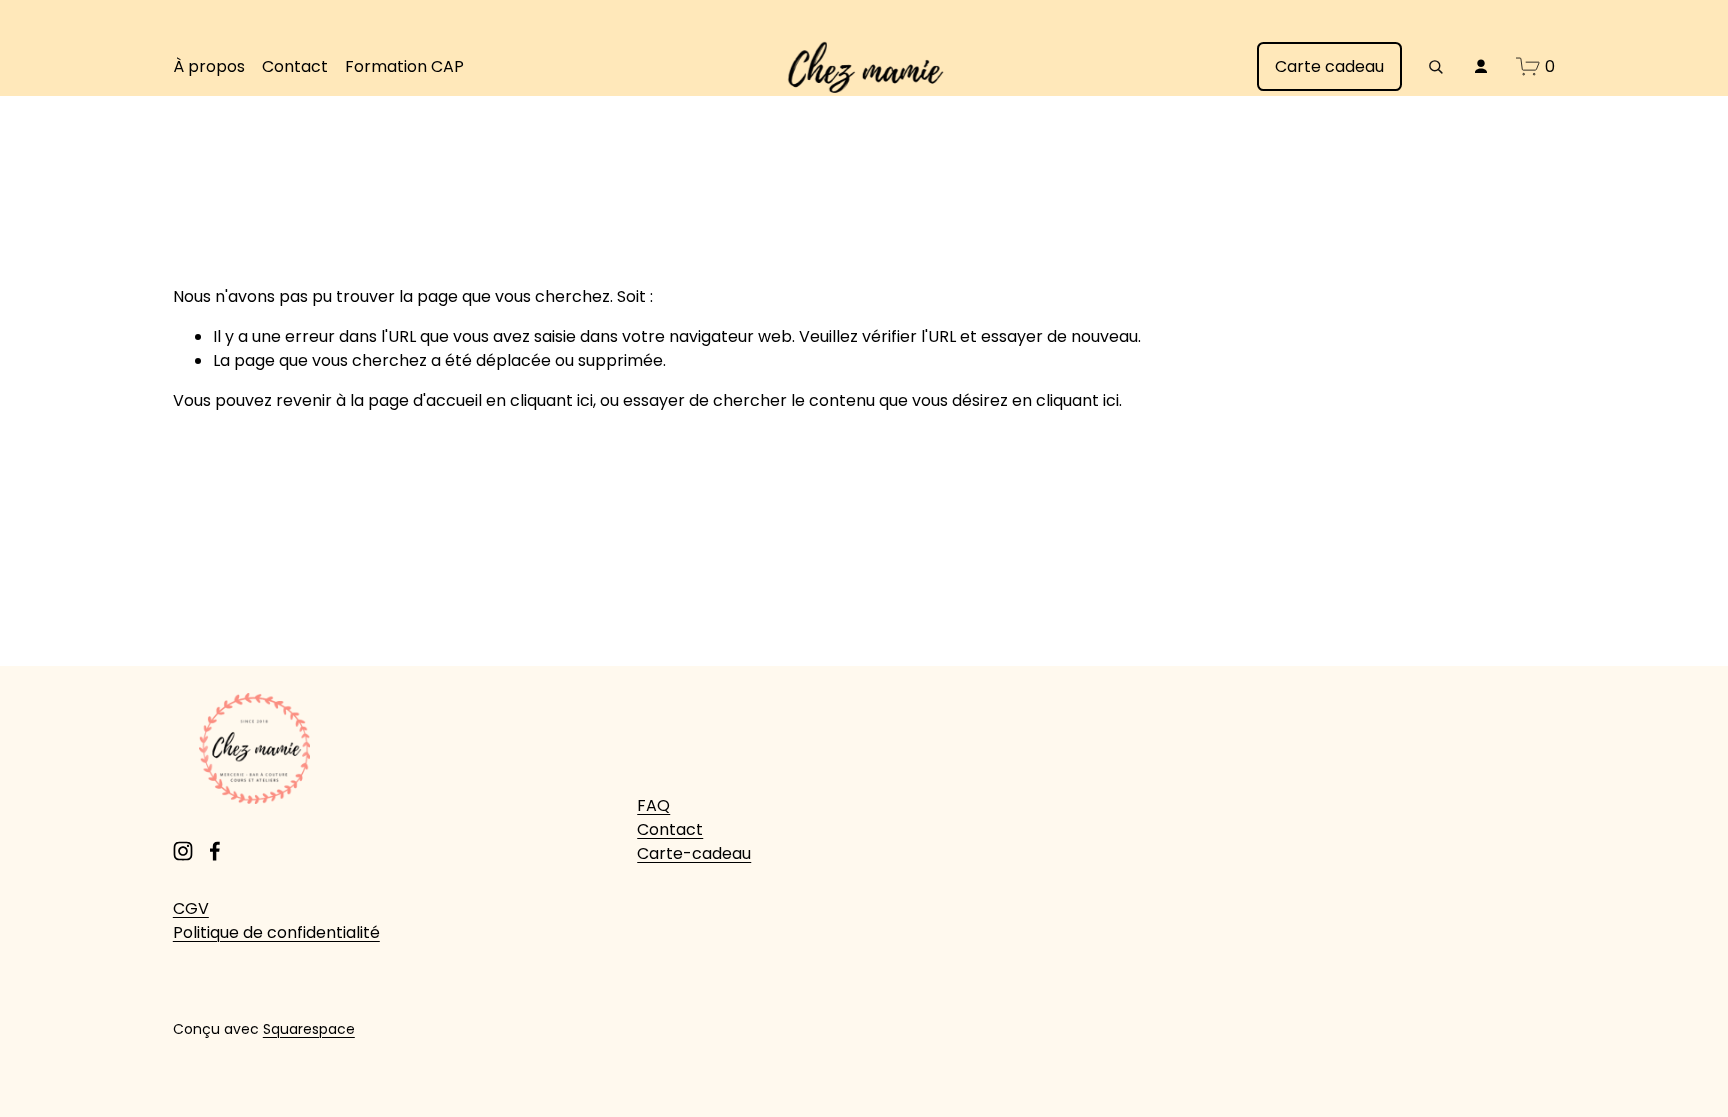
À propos (209, 66)
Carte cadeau (1329, 66)
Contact (295, 66)
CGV (191, 908)
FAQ (653, 805)
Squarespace (309, 1029)
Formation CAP (404, 66)
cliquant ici (551, 400)
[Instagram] (183, 851)
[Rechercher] (1435, 67)
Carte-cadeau (694, 853)
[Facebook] (215, 851)
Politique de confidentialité (276, 932)
